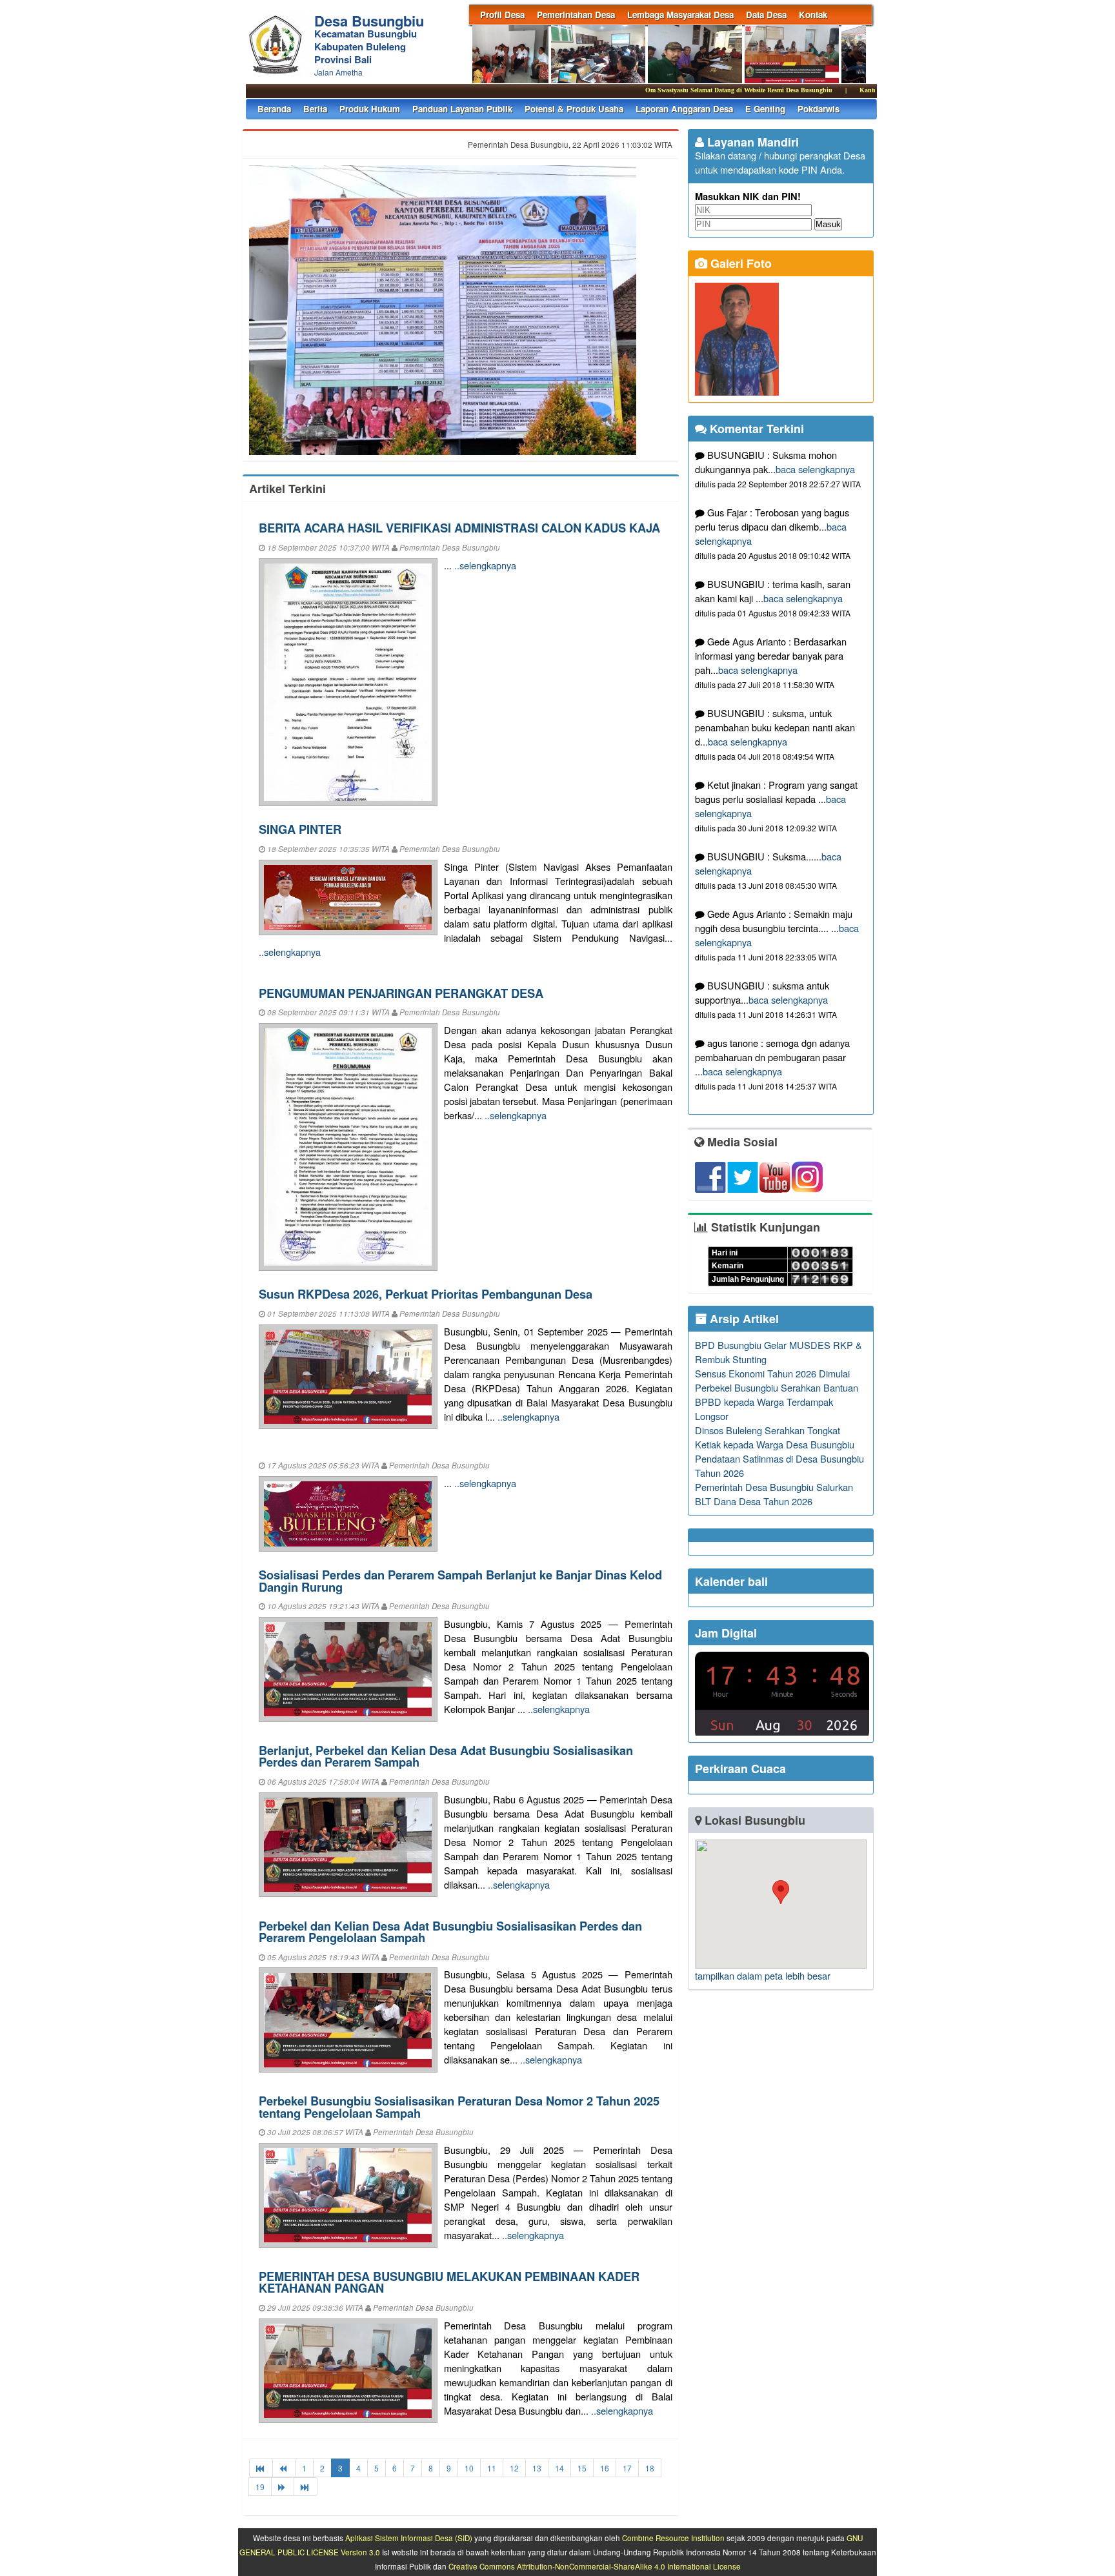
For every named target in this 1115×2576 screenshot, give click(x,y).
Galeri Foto (739, 263)
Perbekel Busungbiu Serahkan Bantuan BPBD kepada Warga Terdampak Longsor (777, 1402)
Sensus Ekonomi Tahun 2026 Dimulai (772, 1373)
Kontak (813, 15)
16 (605, 2468)
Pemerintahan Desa (576, 15)
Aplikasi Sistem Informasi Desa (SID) (409, 2538)
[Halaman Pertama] (261, 2468)
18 (650, 2468)
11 (492, 2468)
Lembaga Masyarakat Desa (680, 15)
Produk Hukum (370, 109)
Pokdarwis (819, 109)
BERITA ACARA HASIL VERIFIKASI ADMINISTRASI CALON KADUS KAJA (459, 528)
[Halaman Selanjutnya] (283, 2487)
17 (627, 2468)
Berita (315, 109)
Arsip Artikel (743, 1319)
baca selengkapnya (815, 469)
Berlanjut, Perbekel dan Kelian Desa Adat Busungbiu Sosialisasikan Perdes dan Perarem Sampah (446, 1756)
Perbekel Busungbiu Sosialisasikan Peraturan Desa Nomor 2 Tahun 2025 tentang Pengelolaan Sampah (459, 2106)
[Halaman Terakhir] (306, 2487)
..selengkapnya (485, 565)
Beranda (274, 109)
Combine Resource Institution (673, 2538)
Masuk (828, 224)
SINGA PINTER (300, 829)
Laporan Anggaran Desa (684, 109)
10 (469, 2468)
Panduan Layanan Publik (462, 109)
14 (559, 2468)
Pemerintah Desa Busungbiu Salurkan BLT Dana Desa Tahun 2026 (774, 1494)
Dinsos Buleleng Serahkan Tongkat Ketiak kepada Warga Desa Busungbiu (775, 1437)
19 (260, 2487)
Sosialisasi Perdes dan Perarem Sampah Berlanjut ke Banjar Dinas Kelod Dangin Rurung (460, 1580)
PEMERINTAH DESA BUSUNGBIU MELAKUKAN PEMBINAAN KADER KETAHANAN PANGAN (449, 2282)
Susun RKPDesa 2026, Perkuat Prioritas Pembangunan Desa (426, 1294)
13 (537, 2468)
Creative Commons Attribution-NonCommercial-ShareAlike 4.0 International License (595, 2566)
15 (582, 2468)
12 (514, 2468)
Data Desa (766, 15)
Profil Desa (502, 15)
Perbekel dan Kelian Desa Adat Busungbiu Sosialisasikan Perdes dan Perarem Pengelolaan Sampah (450, 1932)
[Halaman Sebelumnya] (284, 2468)
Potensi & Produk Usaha (574, 109)
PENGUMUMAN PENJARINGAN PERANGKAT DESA (401, 993)
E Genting (765, 109)
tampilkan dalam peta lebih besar (763, 1975)
